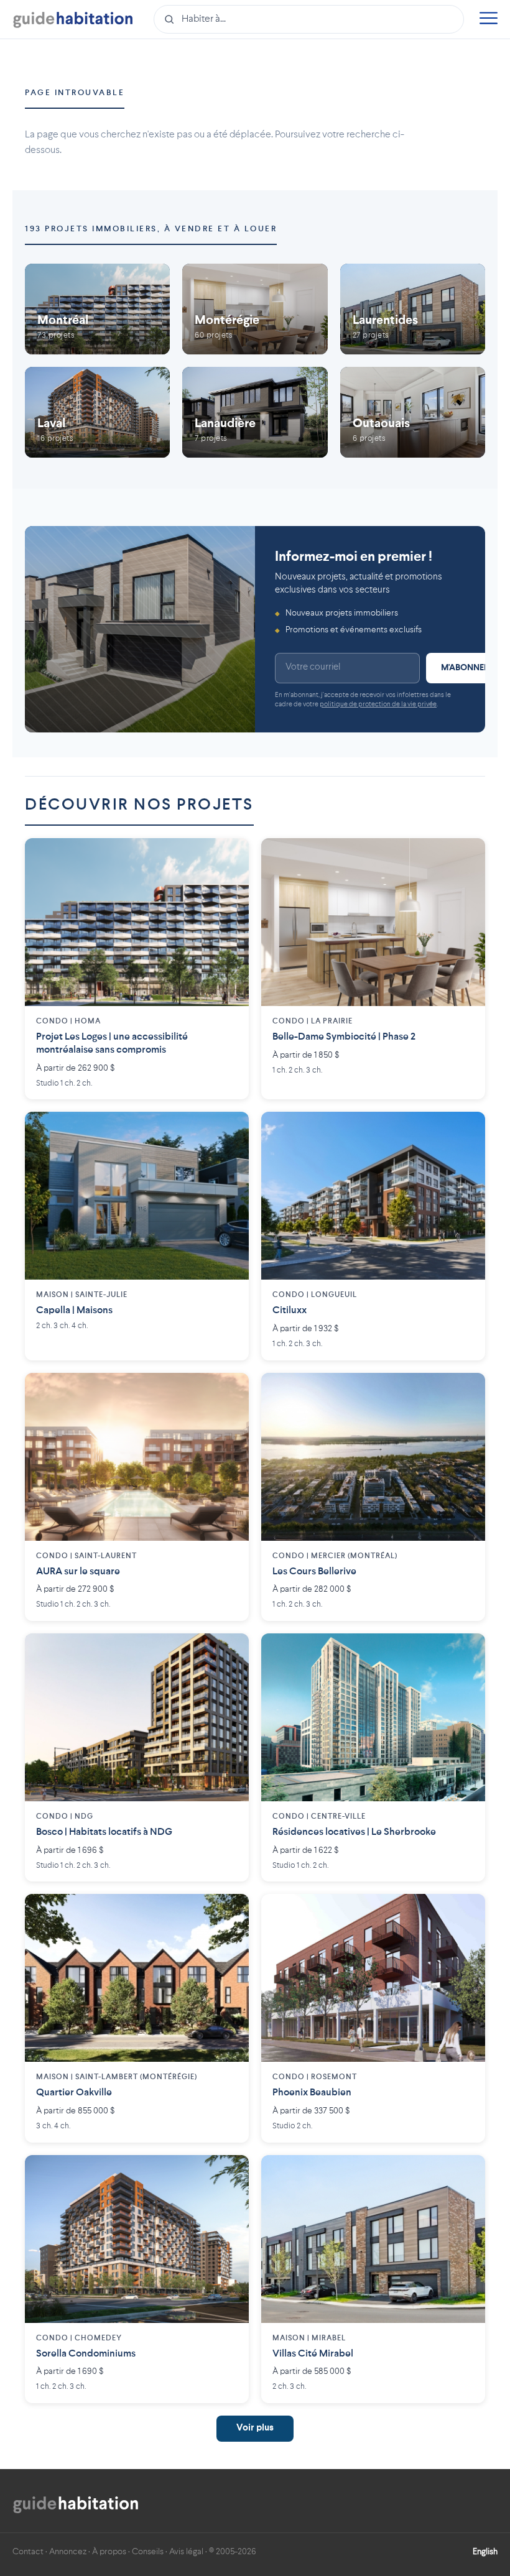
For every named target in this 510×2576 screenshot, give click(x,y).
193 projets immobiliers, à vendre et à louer (151, 229)
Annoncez (68, 2552)
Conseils (148, 2552)
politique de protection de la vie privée (378, 705)
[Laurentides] (413, 309)
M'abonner (465, 668)
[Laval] (97, 412)
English (485, 2552)
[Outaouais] (413, 412)
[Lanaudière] (255, 412)
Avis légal (186, 2552)
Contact (28, 2552)
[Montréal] (97, 309)
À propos (109, 2552)
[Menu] (488, 20)
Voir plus (255, 2428)
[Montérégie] (255, 309)
